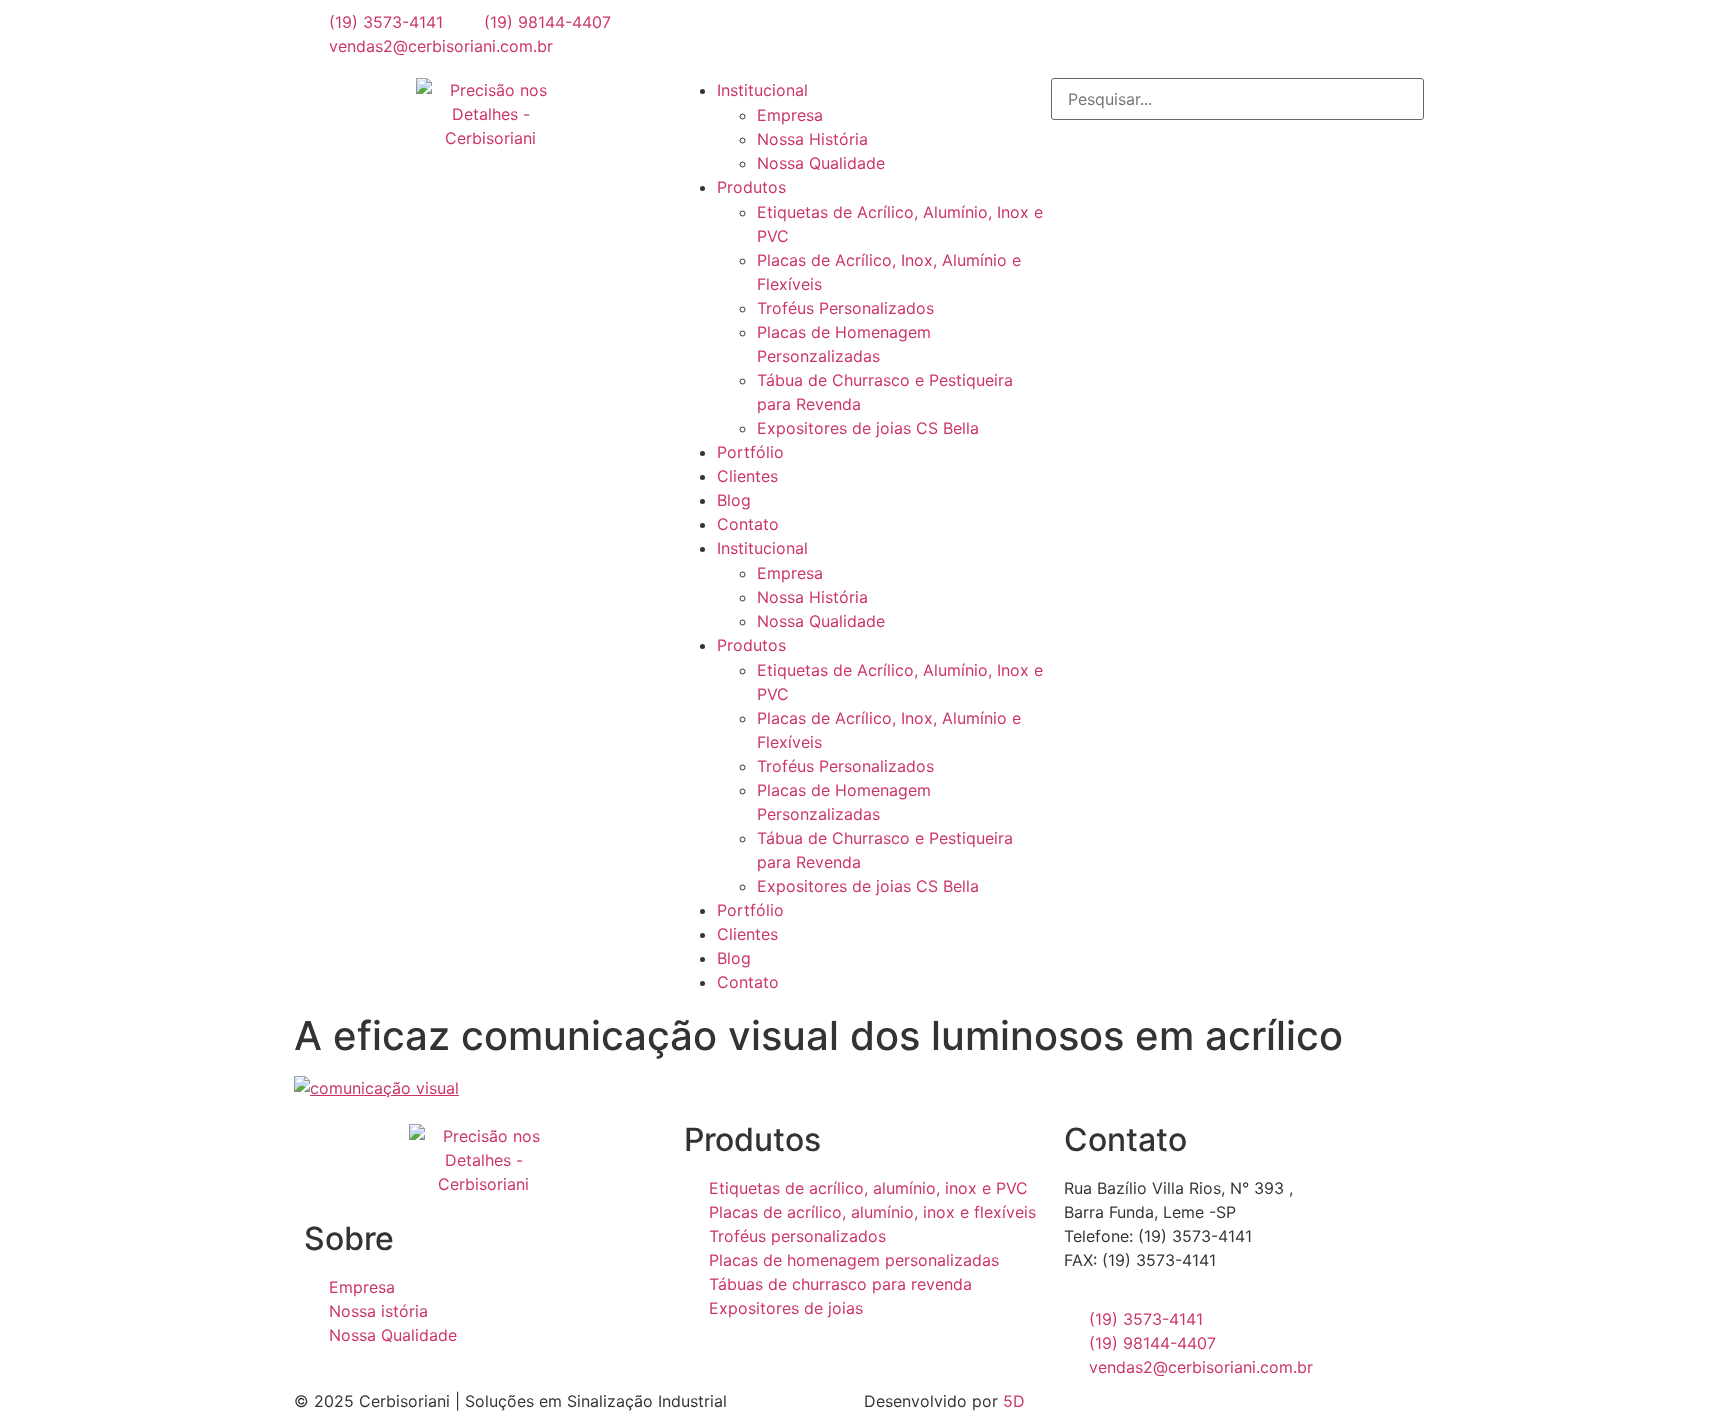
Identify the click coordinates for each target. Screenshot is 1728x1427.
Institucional (762, 90)
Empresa (790, 115)
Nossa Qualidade (821, 163)
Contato (748, 524)
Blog (734, 500)
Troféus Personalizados (845, 308)
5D (1014, 1401)
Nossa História (812, 139)
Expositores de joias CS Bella (868, 428)
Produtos (751, 187)
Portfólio (750, 452)
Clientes (747, 476)
